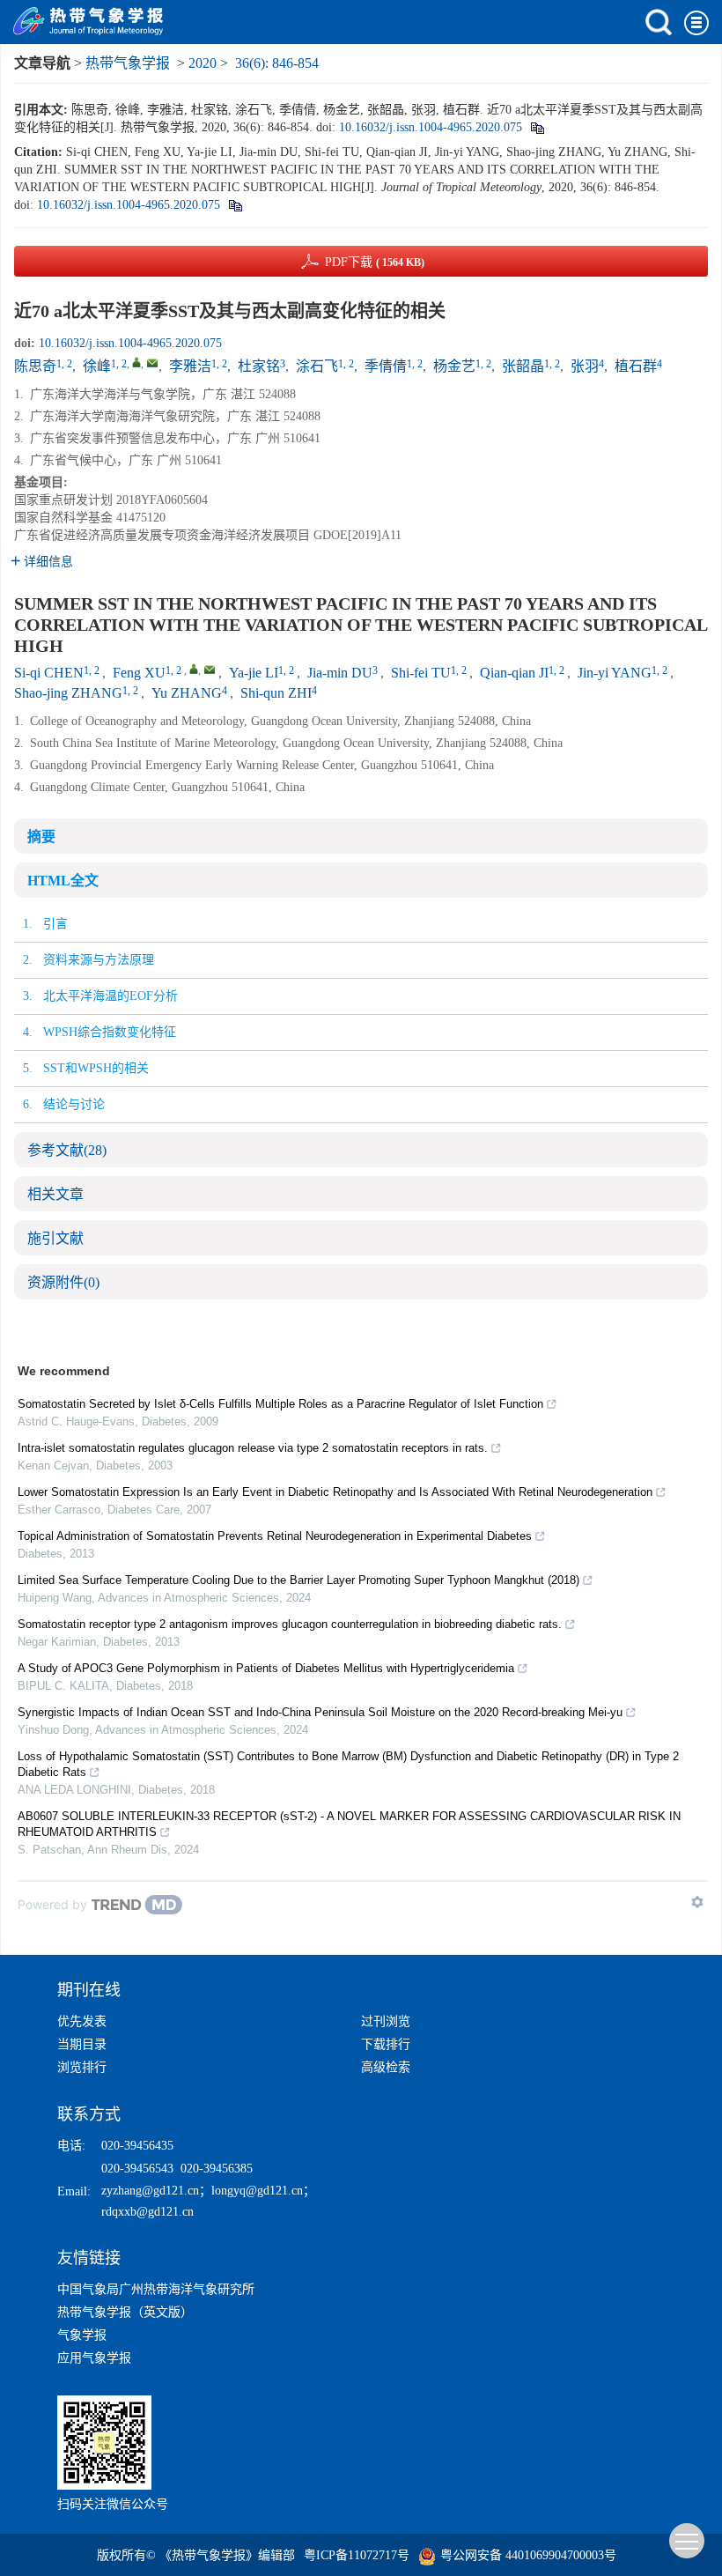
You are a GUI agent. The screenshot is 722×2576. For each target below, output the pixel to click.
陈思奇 (35, 366)
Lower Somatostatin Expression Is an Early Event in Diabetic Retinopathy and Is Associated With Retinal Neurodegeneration (335, 1492)
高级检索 (386, 2067)
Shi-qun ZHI (276, 693)
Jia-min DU (340, 673)
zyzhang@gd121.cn (150, 2191)
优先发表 (82, 2021)
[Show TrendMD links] (697, 1902)
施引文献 (55, 1238)
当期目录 (82, 2044)
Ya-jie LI (254, 673)
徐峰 (97, 366)
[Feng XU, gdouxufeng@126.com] (194, 669)
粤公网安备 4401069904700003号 (528, 2555)
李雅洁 (190, 366)
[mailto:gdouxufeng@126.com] (152, 363)
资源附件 (63, 1282)
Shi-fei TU (421, 673)
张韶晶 (523, 366)
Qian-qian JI (514, 673)
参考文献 (67, 1150)
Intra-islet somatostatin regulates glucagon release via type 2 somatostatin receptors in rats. (253, 1448)
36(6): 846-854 (277, 63)
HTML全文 (63, 881)
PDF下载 (375, 262)
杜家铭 (259, 366)
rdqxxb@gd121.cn (147, 2212)
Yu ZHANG (187, 693)
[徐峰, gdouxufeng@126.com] (136, 362)
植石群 (636, 366)
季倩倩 (386, 366)
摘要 (41, 836)
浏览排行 (82, 2067)
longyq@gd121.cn (257, 2191)
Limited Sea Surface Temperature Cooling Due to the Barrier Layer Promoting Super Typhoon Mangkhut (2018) (298, 1580)
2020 (203, 63)
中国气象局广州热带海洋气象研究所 (156, 2289)
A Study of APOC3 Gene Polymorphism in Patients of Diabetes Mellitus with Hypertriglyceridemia (266, 1668)
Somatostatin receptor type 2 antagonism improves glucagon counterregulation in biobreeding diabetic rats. (290, 1624)
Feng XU (139, 673)
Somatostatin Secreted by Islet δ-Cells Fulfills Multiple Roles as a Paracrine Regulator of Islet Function (280, 1404)
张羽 (585, 366)
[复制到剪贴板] (537, 127)
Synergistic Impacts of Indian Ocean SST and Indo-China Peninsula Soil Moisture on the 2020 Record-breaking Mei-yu (320, 1712)
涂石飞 (317, 366)
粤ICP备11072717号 (357, 2555)
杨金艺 (454, 366)
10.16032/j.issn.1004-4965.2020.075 (431, 127)
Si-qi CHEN (49, 673)
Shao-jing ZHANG (68, 693)
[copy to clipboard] (235, 205)
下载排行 (386, 2044)
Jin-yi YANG (615, 673)
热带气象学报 (128, 63)
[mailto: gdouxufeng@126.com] (210, 670)
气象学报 (82, 2335)
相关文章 (55, 1194)
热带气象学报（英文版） (125, 2312)
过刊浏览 (386, 2021)
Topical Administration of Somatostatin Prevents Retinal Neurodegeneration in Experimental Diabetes (275, 1536)
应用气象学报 (94, 2358)
